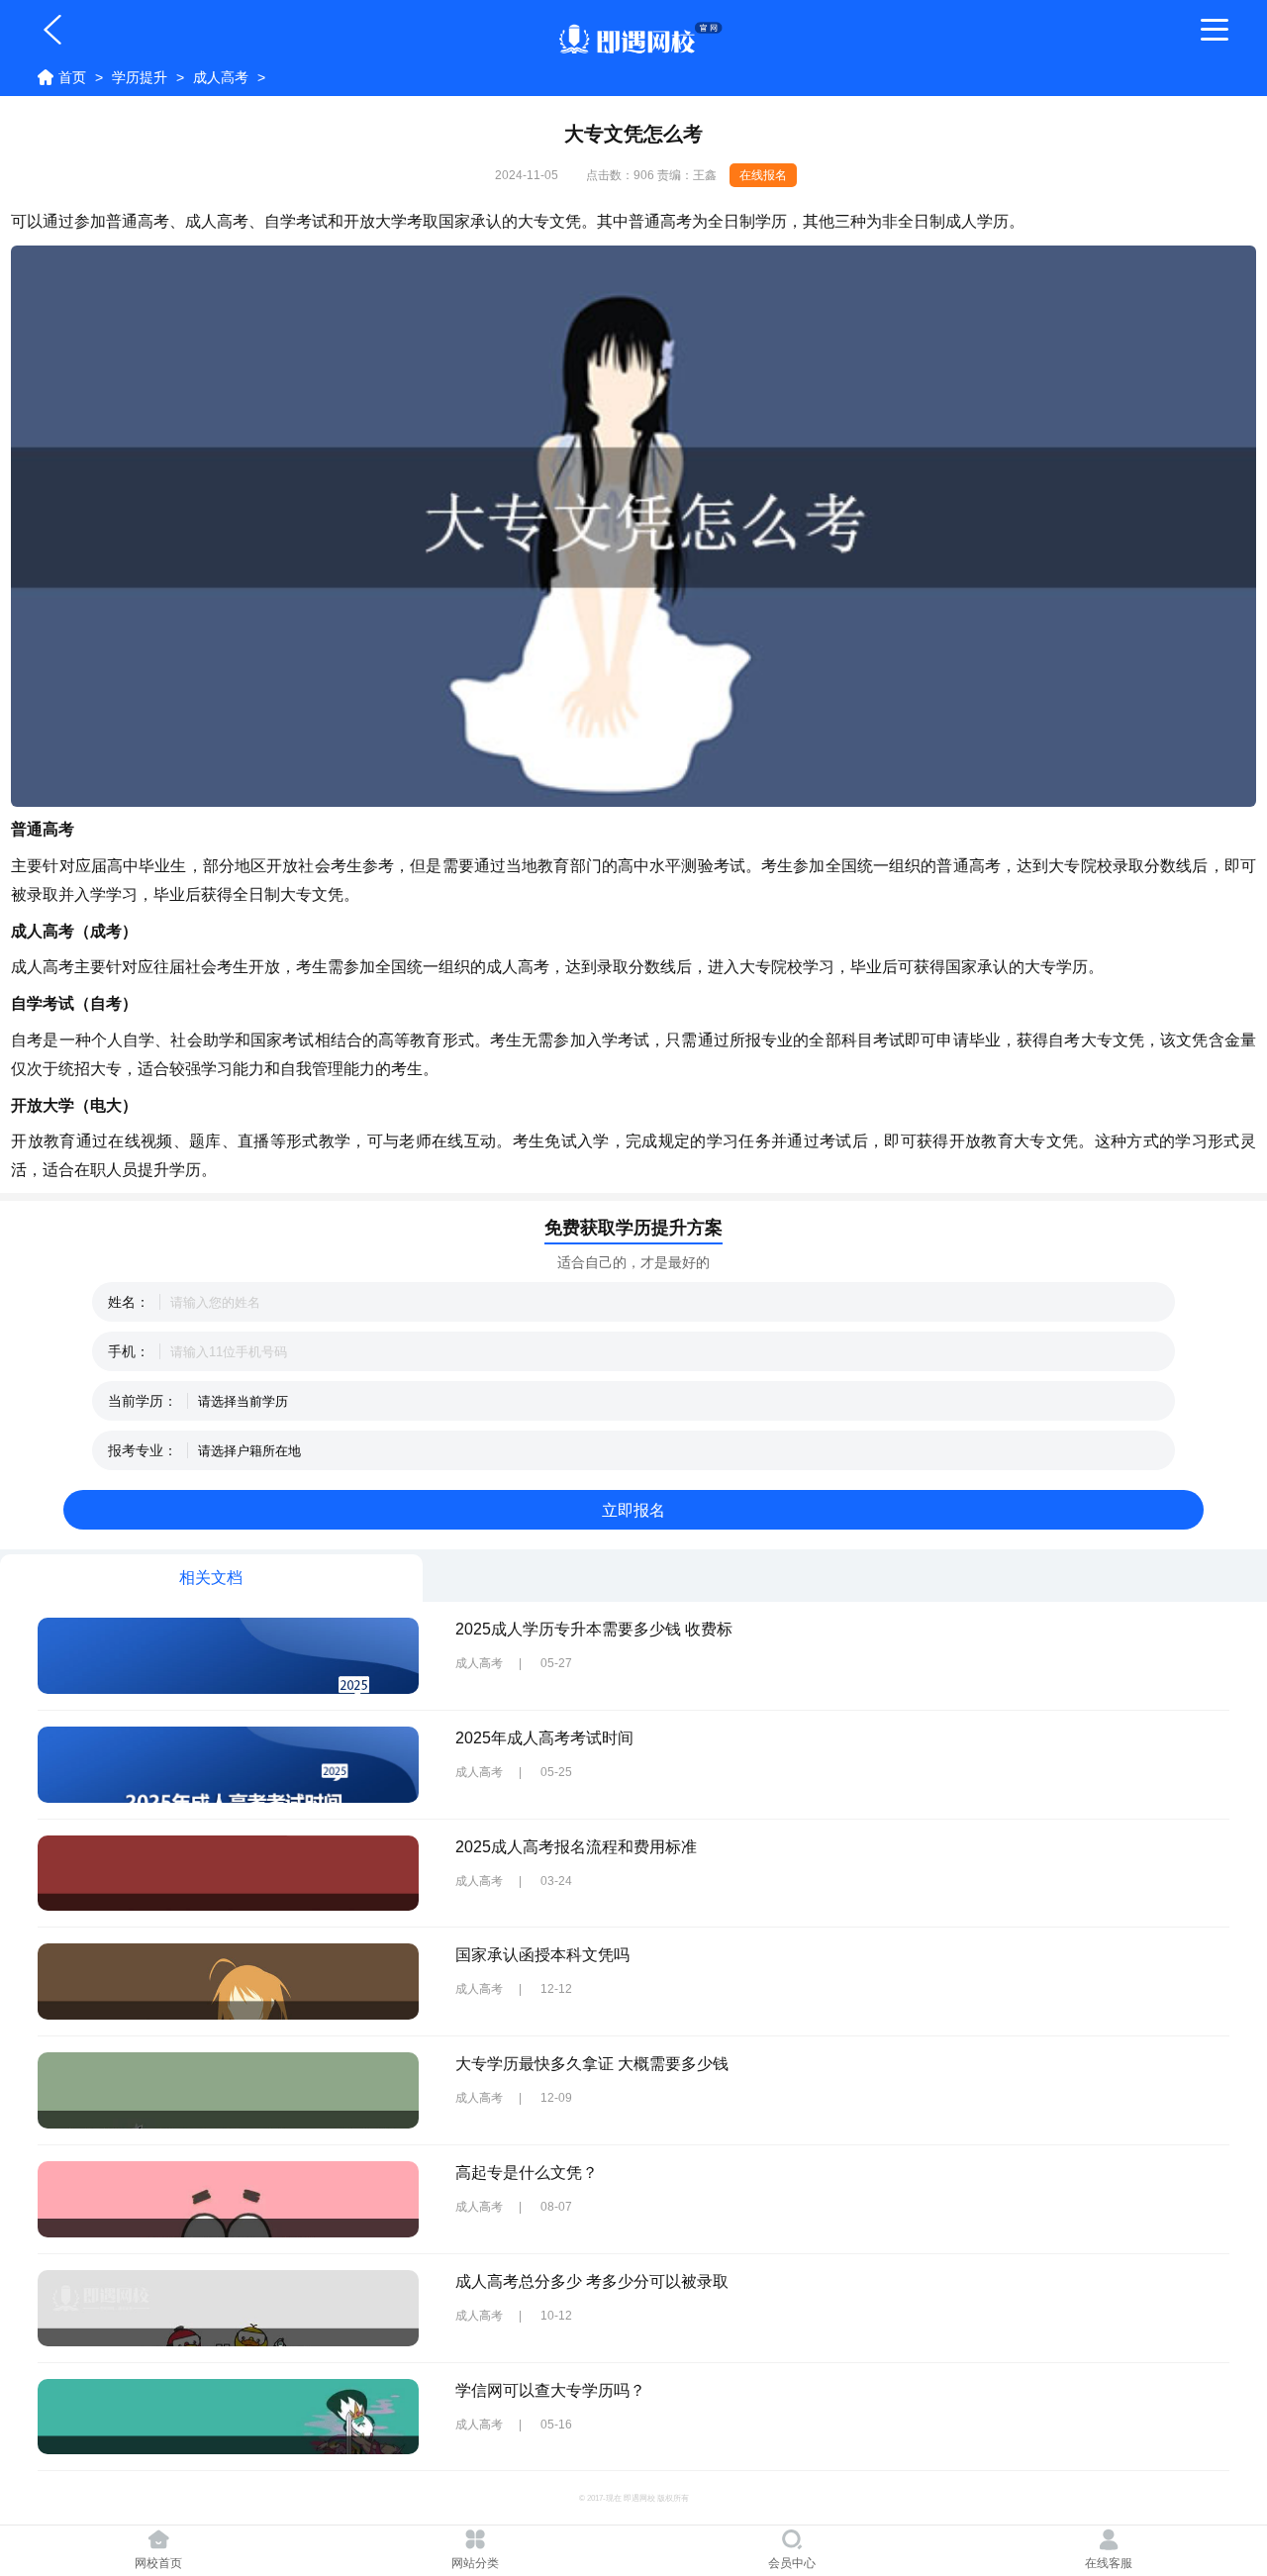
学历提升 (140, 77)
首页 (72, 77)
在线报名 (763, 175)
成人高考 (221, 77)
